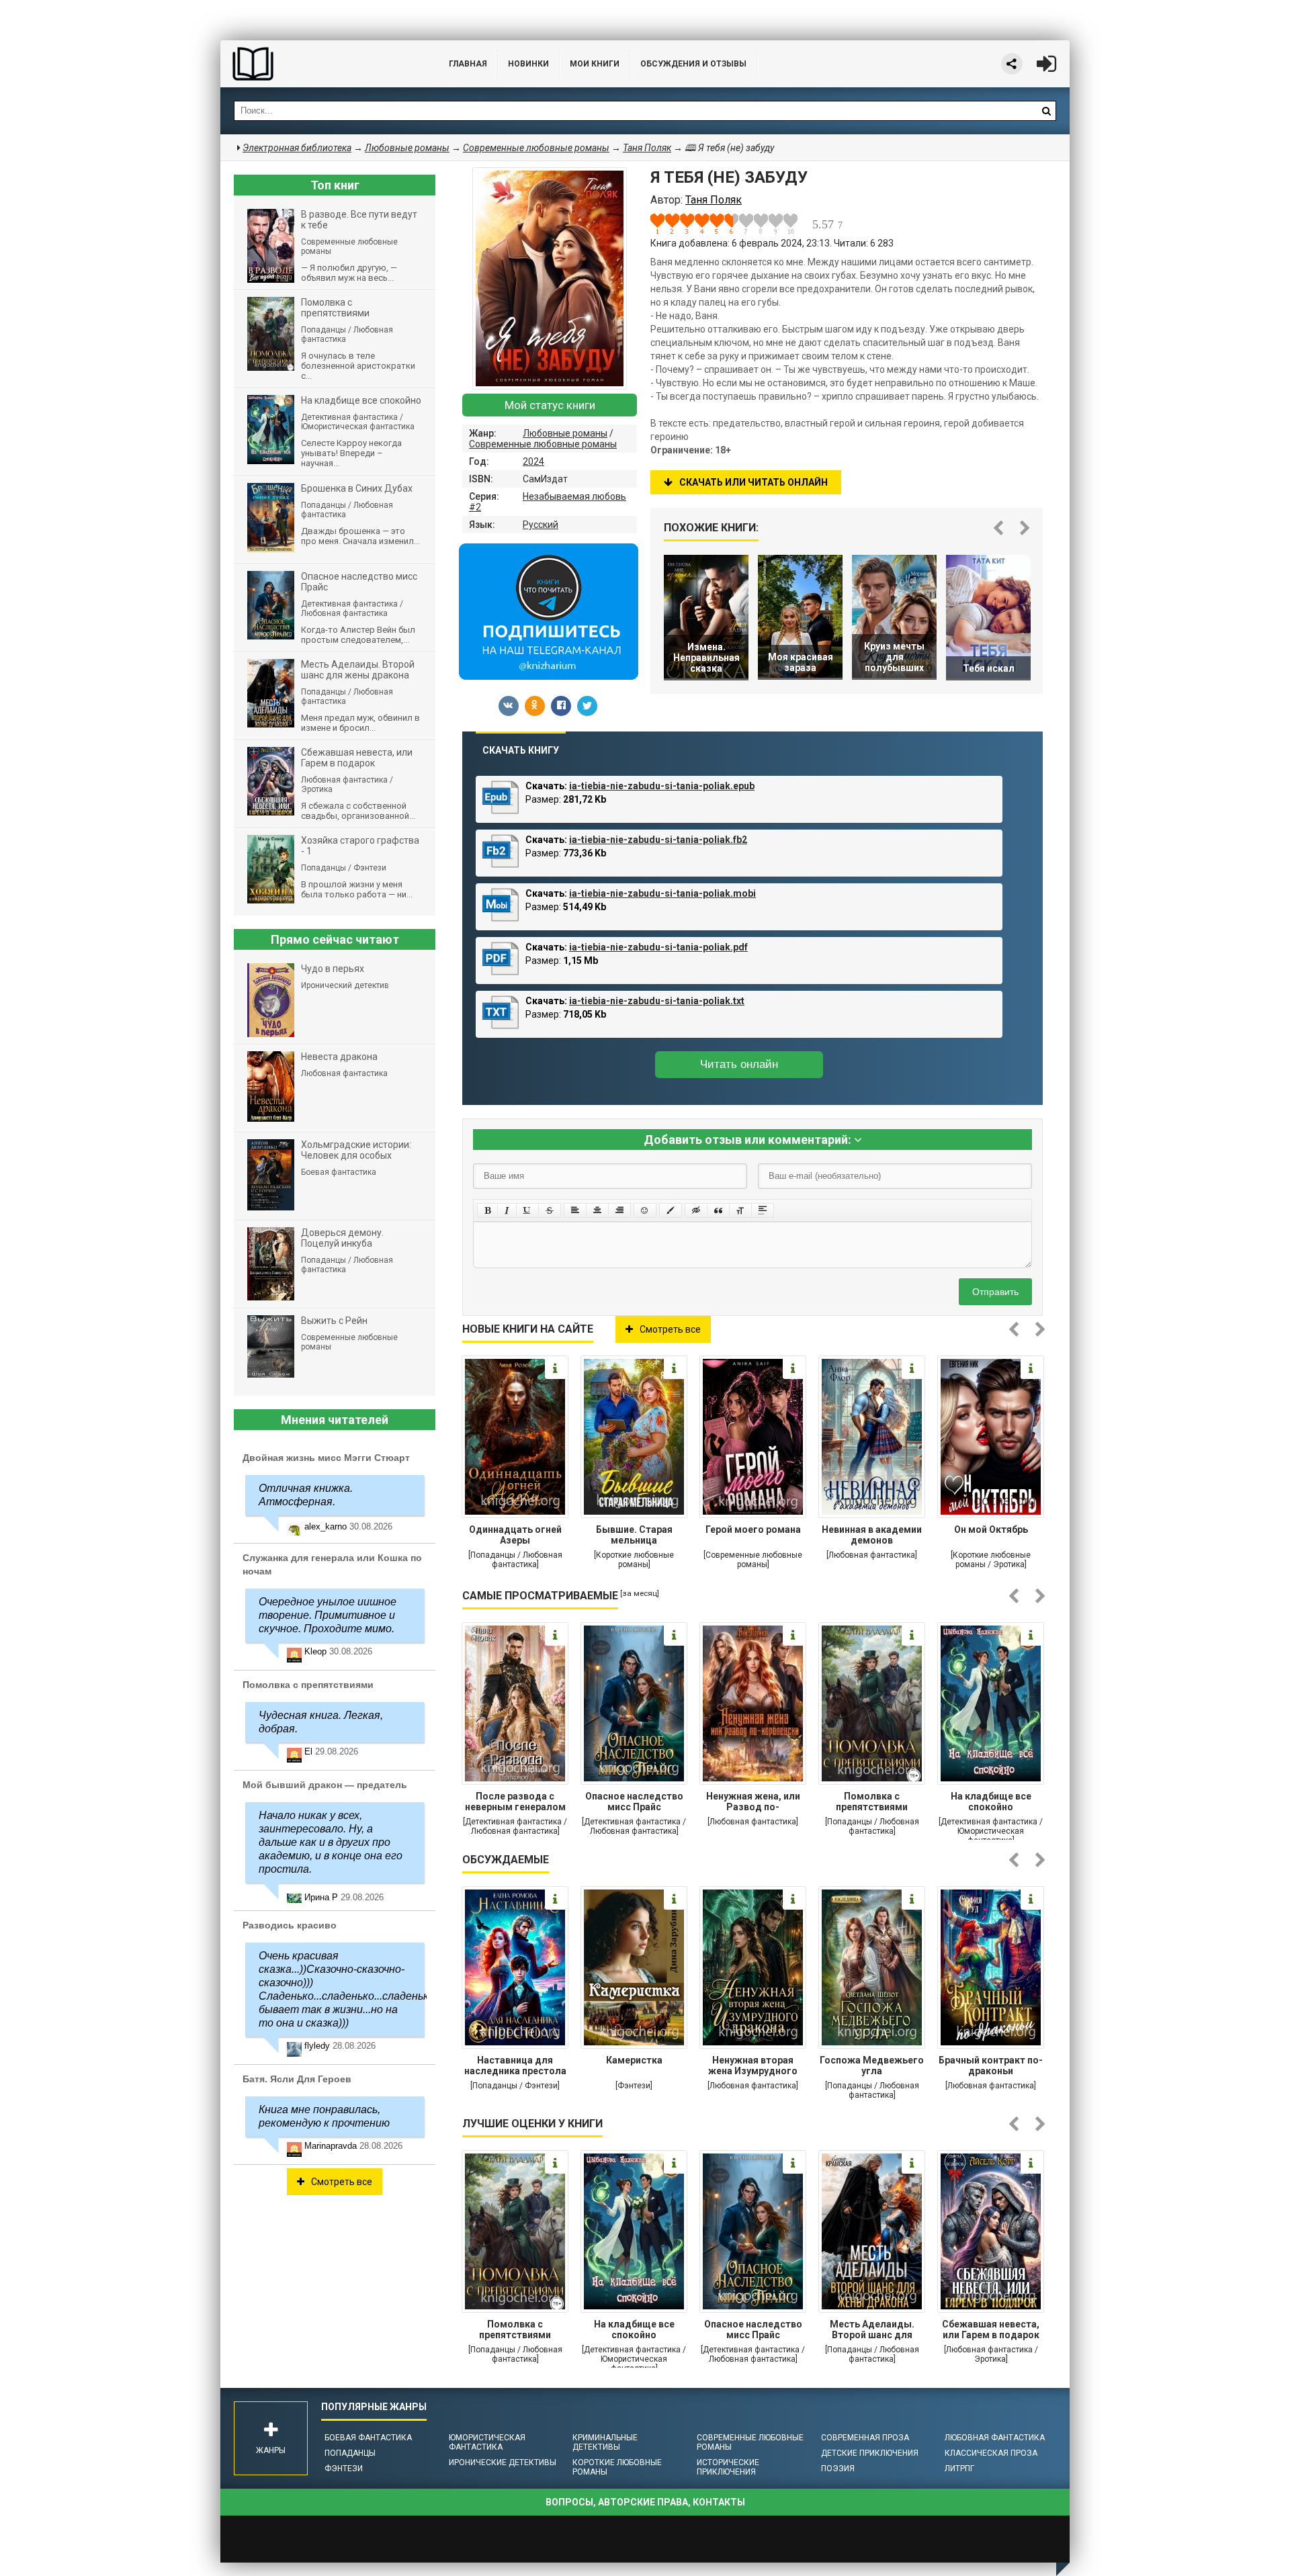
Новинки (528, 64)
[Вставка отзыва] (718, 1210)
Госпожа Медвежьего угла (872, 2066)
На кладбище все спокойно (991, 1802)
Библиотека (321, 64)
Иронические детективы (503, 2462)
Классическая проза (991, 2453)
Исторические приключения (728, 2467)
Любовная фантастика (995, 2438)
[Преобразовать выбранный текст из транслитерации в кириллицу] (740, 1210)
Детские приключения (870, 2453)
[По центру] (597, 1210)
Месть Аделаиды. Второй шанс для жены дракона (872, 2331)
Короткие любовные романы (617, 2467)
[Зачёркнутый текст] (550, 1210)
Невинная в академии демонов (872, 1535)
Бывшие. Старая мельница (634, 1535)
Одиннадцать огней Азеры (515, 1535)
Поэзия (838, 2469)
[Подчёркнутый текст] (527, 1210)
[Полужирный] (487, 1210)
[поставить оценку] (665, 224)
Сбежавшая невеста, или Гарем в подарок (991, 2329)
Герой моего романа (753, 1529)
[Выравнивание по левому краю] (575, 1210)
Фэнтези (344, 2469)
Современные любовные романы (543, 444)
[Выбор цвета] (671, 1210)
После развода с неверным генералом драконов (515, 1803)
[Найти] (1046, 111)
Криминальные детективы (605, 2442)
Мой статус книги (550, 405)
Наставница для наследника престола (515, 2066)
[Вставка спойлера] (763, 1210)
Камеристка (634, 2060)
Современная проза (865, 2438)
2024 (533, 461)
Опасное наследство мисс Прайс (634, 1802)
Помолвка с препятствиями (872, 1802)
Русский (541, 525)
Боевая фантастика (368, 2438)
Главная (468, 64)
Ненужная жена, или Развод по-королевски (753, 1803)
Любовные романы (565, 433)
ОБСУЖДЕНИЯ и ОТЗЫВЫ (693, 64)
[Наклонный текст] (507, 1210)
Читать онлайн (739, 1064)
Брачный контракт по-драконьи (991, 2066)
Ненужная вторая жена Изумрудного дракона (753, 2067)
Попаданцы (350, 2453)
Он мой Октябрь (991, 1529)
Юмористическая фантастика (487, 2442)
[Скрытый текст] (696, 1210)
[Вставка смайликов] (645, 1210)
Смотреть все (670, 1329)
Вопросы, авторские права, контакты (645, 2502)
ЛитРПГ (959, 2469)
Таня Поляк (647, 148)
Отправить (995, 1292)
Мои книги (595, 64)
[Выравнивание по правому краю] (619, 1210)
